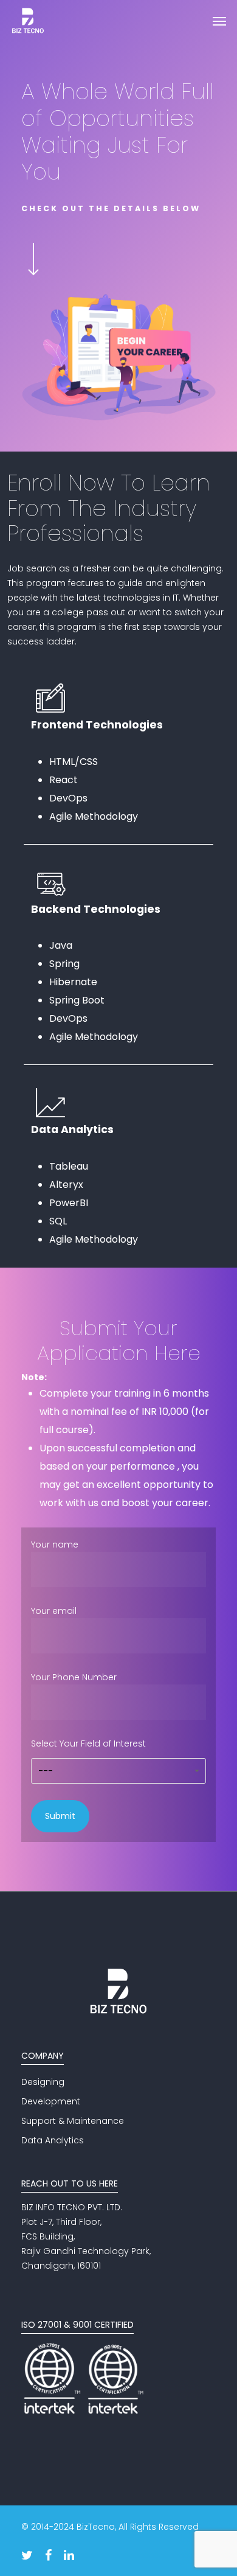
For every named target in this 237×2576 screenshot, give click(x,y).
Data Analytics (53, 2140)
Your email (54, 1611)
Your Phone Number (74, 1677)
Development (51, 2101)
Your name (55, 1545)
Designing (43, 2082)
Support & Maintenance (73, 2121)
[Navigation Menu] (219, 21)
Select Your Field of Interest (88, 1757)
